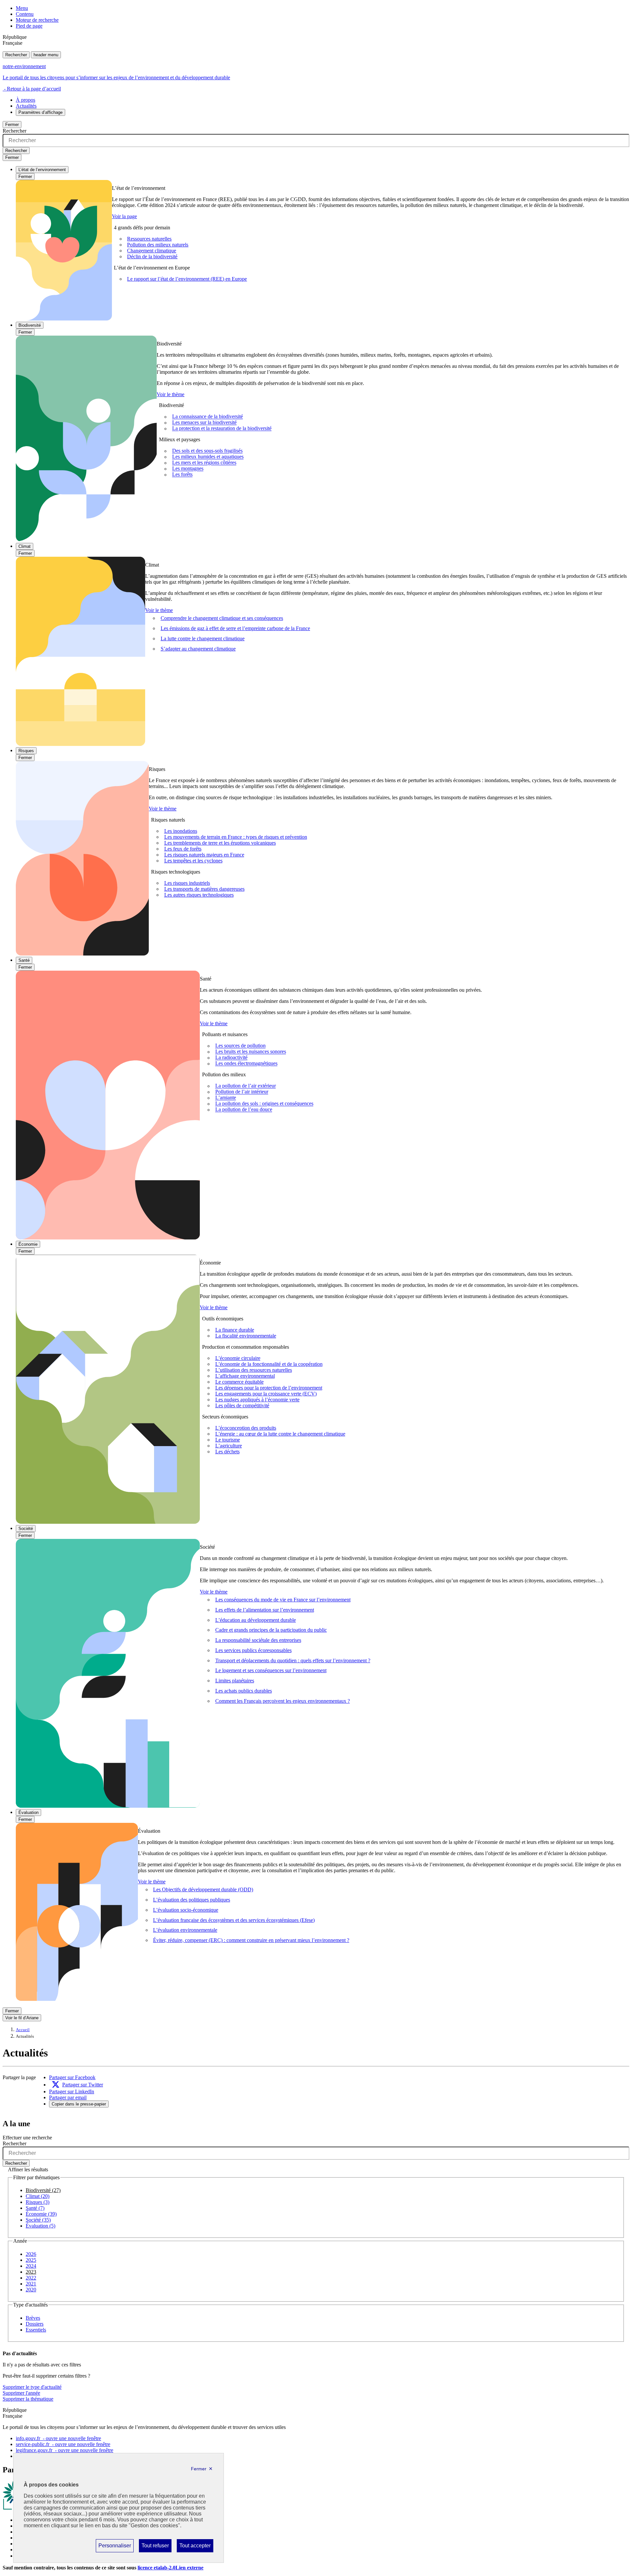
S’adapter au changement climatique (198, 649)
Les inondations (181, 831)
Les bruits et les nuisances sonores (251, 1052)
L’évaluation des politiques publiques (192, 1900)
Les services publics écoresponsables (253, 1650)
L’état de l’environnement (42, 170)
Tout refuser (155, 2547)
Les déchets (227, 1452)
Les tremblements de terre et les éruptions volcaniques (220, 843)
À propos (26, 100)
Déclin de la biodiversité (152, 256)
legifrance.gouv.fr (65, 2450)
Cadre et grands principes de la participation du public (271, 1630)
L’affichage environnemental (245, 1376)
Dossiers (35, 2324)
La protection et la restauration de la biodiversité (222, 429)
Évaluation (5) (40, 2226)
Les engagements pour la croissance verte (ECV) (266, 1394)
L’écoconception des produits (246, 1428)
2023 (31, 2272)
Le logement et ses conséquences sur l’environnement (271, 1670)
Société (26, 1529)
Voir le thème (171, 394)
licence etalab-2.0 (171, 2568)
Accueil (23, 2030)
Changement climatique (152, 251)
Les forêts (182, 475)
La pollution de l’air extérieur (246, 1086)
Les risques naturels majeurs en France (204, 855)
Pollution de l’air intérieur (242, 1092)
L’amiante (226, 1098)
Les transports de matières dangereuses (204, 889)
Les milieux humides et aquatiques (208, 457)
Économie (28, 1244)
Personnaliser (115, 2547)
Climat (25, 546)
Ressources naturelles (149, 239)
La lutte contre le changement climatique (203, 638)
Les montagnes (188, 469)
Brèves (33, 2318)
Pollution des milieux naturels (158, 245)
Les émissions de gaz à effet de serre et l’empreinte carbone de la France (235, 628)
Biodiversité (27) (43, 2190)
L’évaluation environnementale (185, 1930)
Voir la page (124, 216)
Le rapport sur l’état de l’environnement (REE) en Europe (187, 279)
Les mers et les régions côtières (204, 463)
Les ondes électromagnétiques (246, 1064)
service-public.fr (63, 2444)
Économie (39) (41, 2214)
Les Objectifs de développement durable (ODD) (203, 1889)
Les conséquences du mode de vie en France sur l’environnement (283, 1600)
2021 (31, 2284)
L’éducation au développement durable (256, 1620)
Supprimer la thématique (28, 2399)
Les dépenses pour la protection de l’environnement (269, 1388)
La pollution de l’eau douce (244, 1110)
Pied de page (29, 26)
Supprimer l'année (21, 2393)
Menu (22, 8)
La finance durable (235, 1330)
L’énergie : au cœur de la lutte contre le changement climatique (280, 1434)
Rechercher (16, 55)
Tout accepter (195, 2547)
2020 (31, 2290)
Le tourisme (228, 1440)
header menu (46, 55)
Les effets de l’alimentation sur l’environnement (265, 1610)
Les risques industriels (187, 883)
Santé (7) (35, 2208)
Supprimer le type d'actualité (32, 2387)
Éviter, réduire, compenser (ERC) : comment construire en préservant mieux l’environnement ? (251, 1940)
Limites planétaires (235, 1681)
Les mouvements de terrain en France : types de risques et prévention (236, 837)
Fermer (12, 125)
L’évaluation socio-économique (186, 1910)
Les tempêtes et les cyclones (193, 861)
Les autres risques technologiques (199, 895)
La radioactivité (231, 1058)
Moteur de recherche (37, 20)
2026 (31, 2254)
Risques (26, 751)
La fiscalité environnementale (246, 1336)
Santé (24, 960)
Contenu (25, 14)
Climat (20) (38, 2196)
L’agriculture (229, 1446)
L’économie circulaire (238, 1358)
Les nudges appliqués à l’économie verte (257, 1400)
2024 (31, 2266)
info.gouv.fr (58, 2438)
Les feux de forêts (183, 849)
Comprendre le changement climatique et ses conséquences (222, 618)
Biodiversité (30, 325)
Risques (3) (38, 2202)
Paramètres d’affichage (40, 112)
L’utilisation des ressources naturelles (254, 1370)
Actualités (26, 106)
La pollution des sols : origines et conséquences (264, 1104)
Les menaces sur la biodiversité (204, 423)
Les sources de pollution (240, 1046)
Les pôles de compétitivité (242, 1405)
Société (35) (38, 2220)
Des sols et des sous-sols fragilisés (207, 451)
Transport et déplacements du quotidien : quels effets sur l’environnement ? (293, 1660)
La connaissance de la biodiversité (208, 417)
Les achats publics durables (244, 1691)
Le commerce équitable (239, 1382)
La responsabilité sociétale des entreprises (258, 1640)
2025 (31, 2260)
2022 (31, 2278)
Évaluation (28, 1812)
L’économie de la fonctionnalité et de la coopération (269, 1364)
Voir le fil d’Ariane (22, 2018)
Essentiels (36, 2330)
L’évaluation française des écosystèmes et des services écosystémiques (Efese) (234, 1920)
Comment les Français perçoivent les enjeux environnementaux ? (283, 1701)
